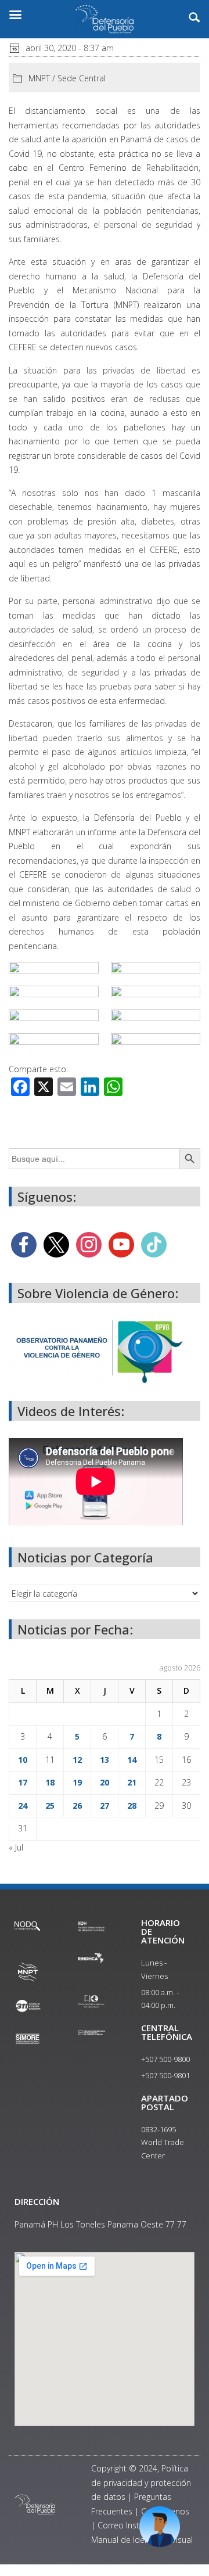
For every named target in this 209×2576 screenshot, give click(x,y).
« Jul (16, 1847)
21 (132, 1782)
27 (105, 1806)
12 (77, 1760)
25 (50, 1806)
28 (132, 1806)
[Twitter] (56, 1244)
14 (132, 1760)
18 (50, 1782)
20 (105, 1782)
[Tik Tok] (154, 1244)
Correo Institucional (134, 2525)
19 (77, 1782)
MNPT (39, 78)
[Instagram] (89, 1244)
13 (105, 1760)
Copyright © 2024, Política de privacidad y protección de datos (141, 2482)
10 (23, 1760)
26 (77, 1806)
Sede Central (82, 78)
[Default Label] (121, 1244)
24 (23, 1806)
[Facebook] (24, 1244)
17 (23, 1782)
